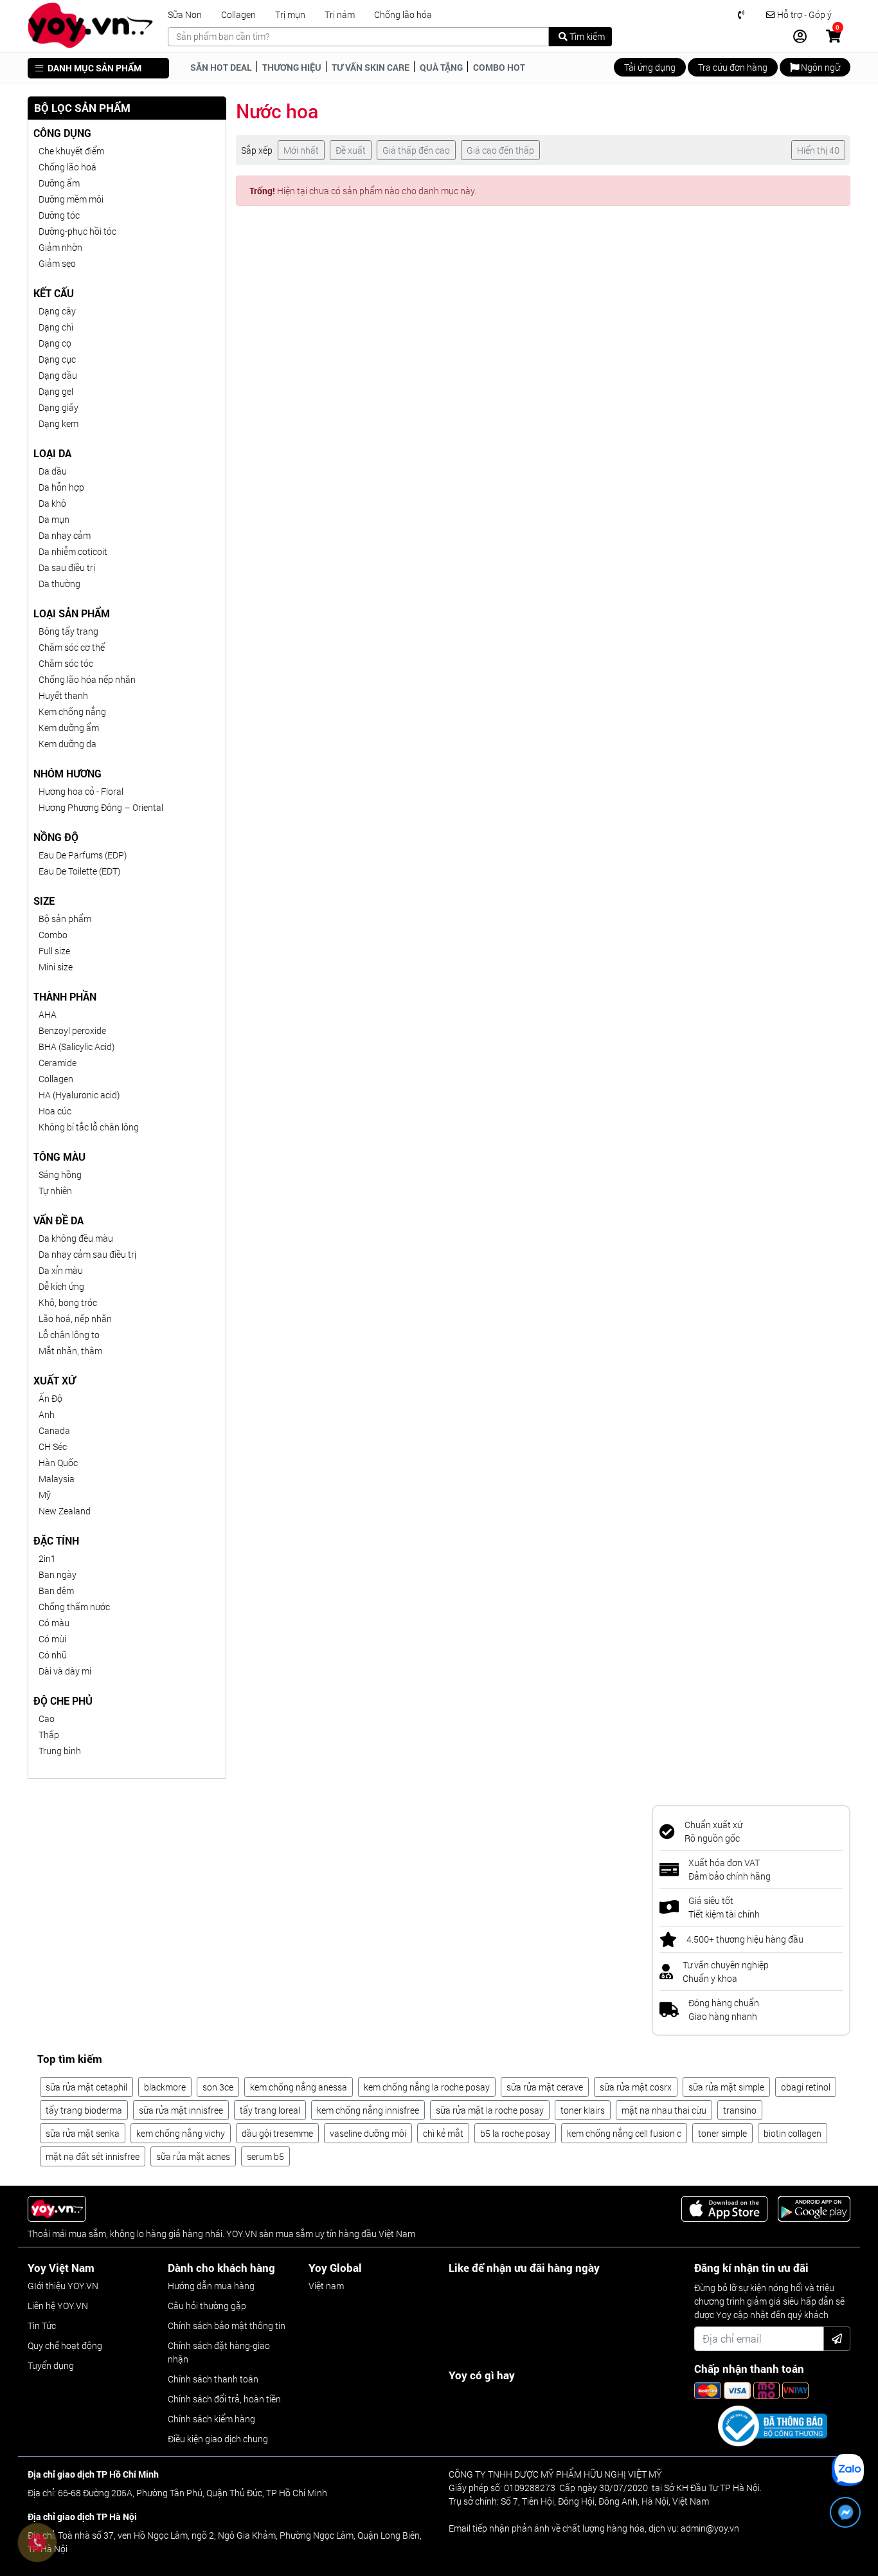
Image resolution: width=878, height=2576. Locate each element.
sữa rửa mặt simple (726, 2087)
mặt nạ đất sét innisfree (93, 2156)
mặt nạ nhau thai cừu (664, 2110)
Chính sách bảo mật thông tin (227, 2326)
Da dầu (53, 471)
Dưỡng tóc (59, 215)
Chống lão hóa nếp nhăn (87, 679)
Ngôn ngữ (820, 67)
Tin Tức (42, 2326)
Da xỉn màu (61, 1270)
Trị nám (340, 15)
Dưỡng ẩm (59, 183)
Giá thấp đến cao (416, 150)
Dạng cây (57, 311)
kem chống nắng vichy (181, 2133)
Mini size (56, 967)
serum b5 (265, 2156)
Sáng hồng (60, 1175)
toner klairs (583, 2110)
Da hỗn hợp (61, 487)
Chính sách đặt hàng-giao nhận (219, 2352)
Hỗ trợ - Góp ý (803, 15)
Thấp (49, 1735)
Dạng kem (58, 423)
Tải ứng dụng (650, 67)
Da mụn (54, 519)
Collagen (238, 15)
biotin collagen (793, 2133)
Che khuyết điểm (71, 151)
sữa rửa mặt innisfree (181, 2110)
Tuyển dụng (51, 2365)
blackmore (165, 2087)
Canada (54, 1430)
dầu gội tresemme (277, 2133)
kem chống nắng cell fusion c (624, 2133)
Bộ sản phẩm (65, 919)
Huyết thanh (63, 695)
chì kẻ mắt (443, 2133)
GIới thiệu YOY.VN (63, 2286)
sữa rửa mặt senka (83, 2133)
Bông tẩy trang (68, 631)
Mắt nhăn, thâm (70, 1351)
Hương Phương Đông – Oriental (101, 807)
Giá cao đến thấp (500, 150)
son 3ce (218, 2087)
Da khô (52, 503)
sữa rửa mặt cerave (545, 2087)
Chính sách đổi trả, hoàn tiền (224, 2399)
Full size (54, 951)
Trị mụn (290, 15)
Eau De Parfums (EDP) (83, 855)
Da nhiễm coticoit (73, 551)
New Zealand (65, 1511)
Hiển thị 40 (818, 150)
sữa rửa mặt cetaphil (86, 2087)
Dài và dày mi (65, 1671)
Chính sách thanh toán (213, 2379)
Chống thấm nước (74, 1607)
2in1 (47, 1558)
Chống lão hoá (67, 167)
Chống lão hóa (403, 15)
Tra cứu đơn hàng (733, 67)
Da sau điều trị (67, 567)
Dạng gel (56, 391)
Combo (53, 935)
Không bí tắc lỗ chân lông (89, 1127)
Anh (47, 1414)
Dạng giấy (58, 407)
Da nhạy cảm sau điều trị (87, 1254)
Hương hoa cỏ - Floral (81, 791)
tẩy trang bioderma (84, 2110)
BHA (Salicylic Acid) (76, 1047)
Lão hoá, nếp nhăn (75, 1319)
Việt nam (326, 2286)
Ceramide (58, 1063)
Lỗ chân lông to (69, 1335)
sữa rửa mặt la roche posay (490, 2110)
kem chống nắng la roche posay (427, 2087)
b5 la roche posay (515, 2133)
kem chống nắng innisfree (368, 2110)
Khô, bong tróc (68, 1302)
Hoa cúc (55, 1111)
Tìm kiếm (586, 36)
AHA (48, 1014)
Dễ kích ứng (61, 1286)
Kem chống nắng (72, 712)
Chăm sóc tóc (66, 663)
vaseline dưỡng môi (368, 2133)
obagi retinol (806, 2087)
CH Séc (53, 1447)
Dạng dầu (58, 375)
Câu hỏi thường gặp (207, 2306)
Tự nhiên (55, 1191)
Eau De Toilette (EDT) (79, 871)
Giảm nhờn (60, 247)
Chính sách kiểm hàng (211, 2419)
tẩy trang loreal (270, 2110)
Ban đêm (56, 1591)
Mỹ (45, 1495)
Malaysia (57, 1479)
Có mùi (52, 1639)
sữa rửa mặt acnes (193, 2156)
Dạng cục (57, 359)
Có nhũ (53, 1655)
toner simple (722, 2133)
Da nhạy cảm (65, 535)
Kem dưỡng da (67, 744)
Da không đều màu (76, 1238)
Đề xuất (351, 150)
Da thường (59, 584)
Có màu (54, 1623)
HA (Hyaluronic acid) (79, 1095)
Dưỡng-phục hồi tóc (77, 231)
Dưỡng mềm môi (71, 199)
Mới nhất (301, 150)
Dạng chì (56, 327)
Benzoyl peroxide (72, 1030)
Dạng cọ (55, 343)
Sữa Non (185, 15)
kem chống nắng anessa (299, 2087)
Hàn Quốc (58, 1463)
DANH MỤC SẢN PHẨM (94, 68)
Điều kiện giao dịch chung (218, 2439)
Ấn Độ (50, 1398)
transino (740, 2110)
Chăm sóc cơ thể (72, 647)
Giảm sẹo (57, 263)
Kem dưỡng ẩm (69, 728)
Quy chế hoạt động (65, 2345)
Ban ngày (58, 1574)
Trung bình (60, 1751)
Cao (47, 1719)
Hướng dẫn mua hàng (211, 2286)
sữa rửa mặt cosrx (636, 2087)
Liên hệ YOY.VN (58, 2306)
